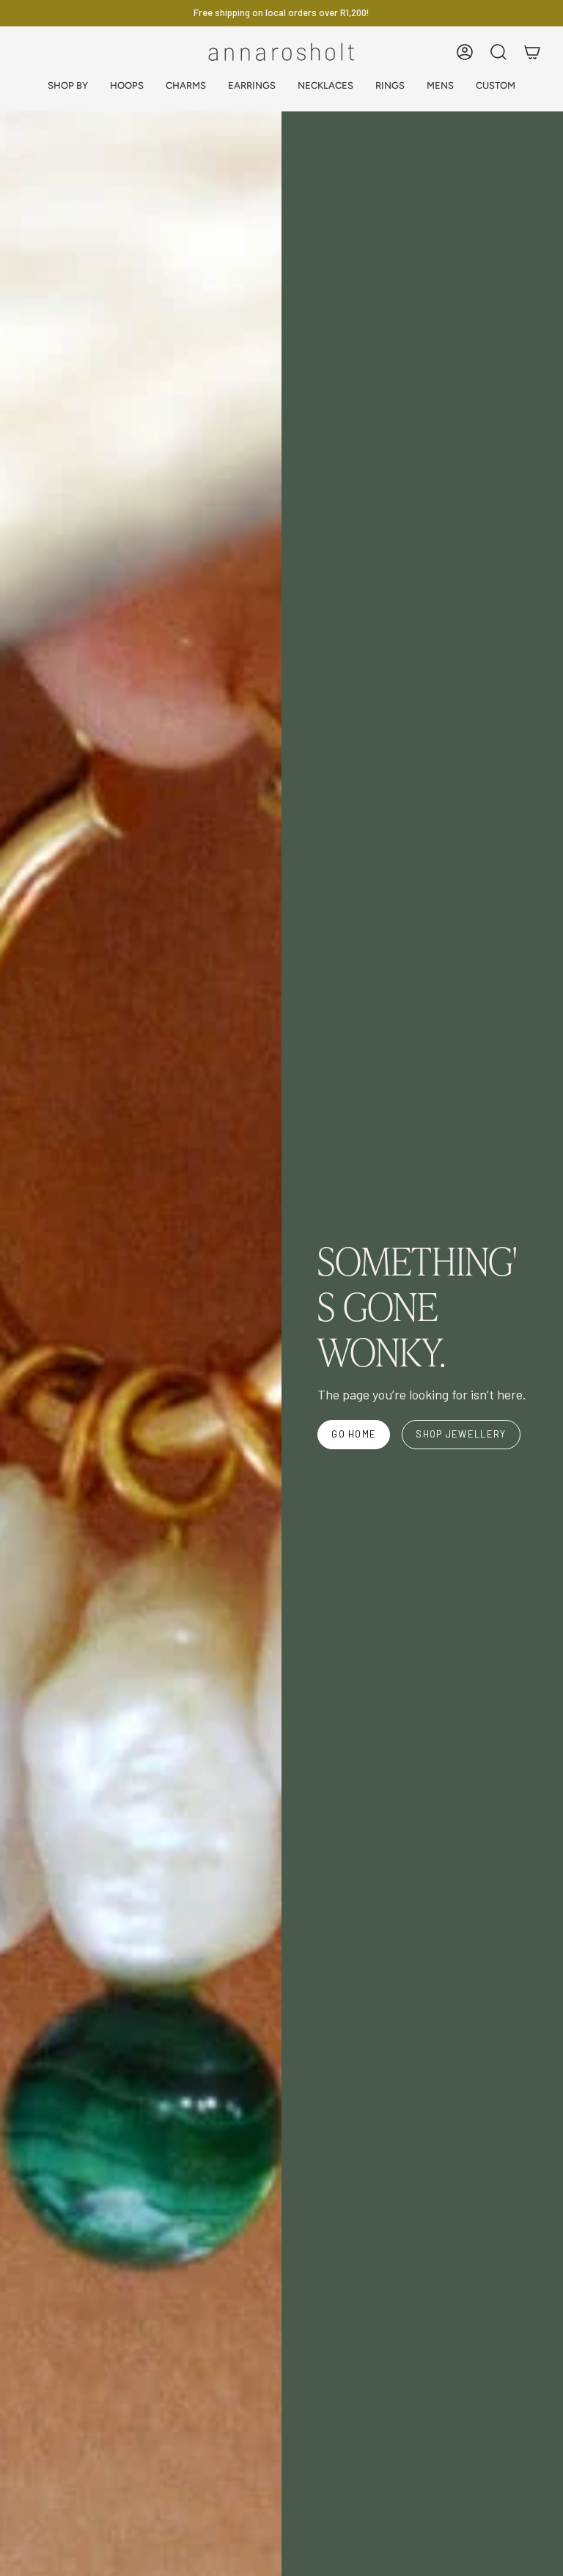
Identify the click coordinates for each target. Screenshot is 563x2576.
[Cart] (532, 52)
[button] (68, 86)
